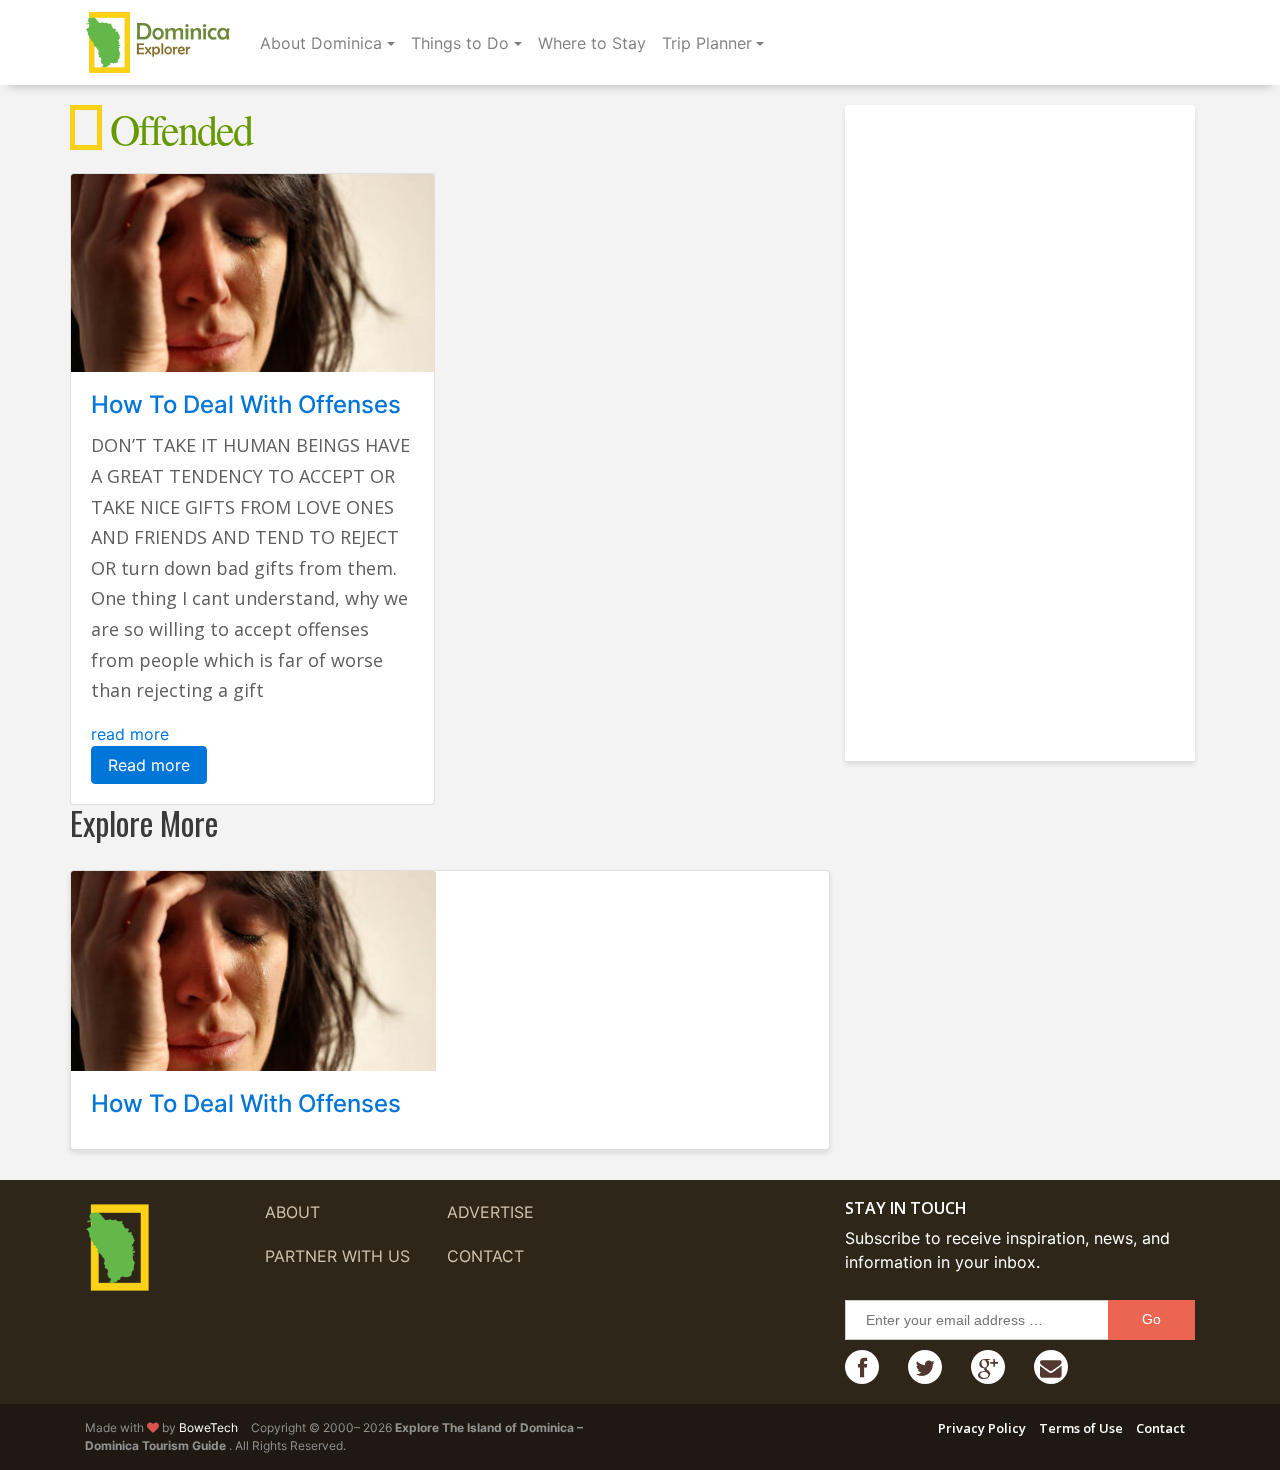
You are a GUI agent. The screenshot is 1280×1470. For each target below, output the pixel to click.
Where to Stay (592, 43)
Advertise (490, 1212)
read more (130, 734)
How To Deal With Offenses (246, 404)
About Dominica (321, 43)
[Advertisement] (1025, 425)
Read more (149, 765)
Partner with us (337, 1256)
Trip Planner (707, 43)
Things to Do (460, 43)
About (292, 1212)
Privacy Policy (982, 1428)
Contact (485, 1256)
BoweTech (208, 1427)
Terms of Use (1081, 1428)
